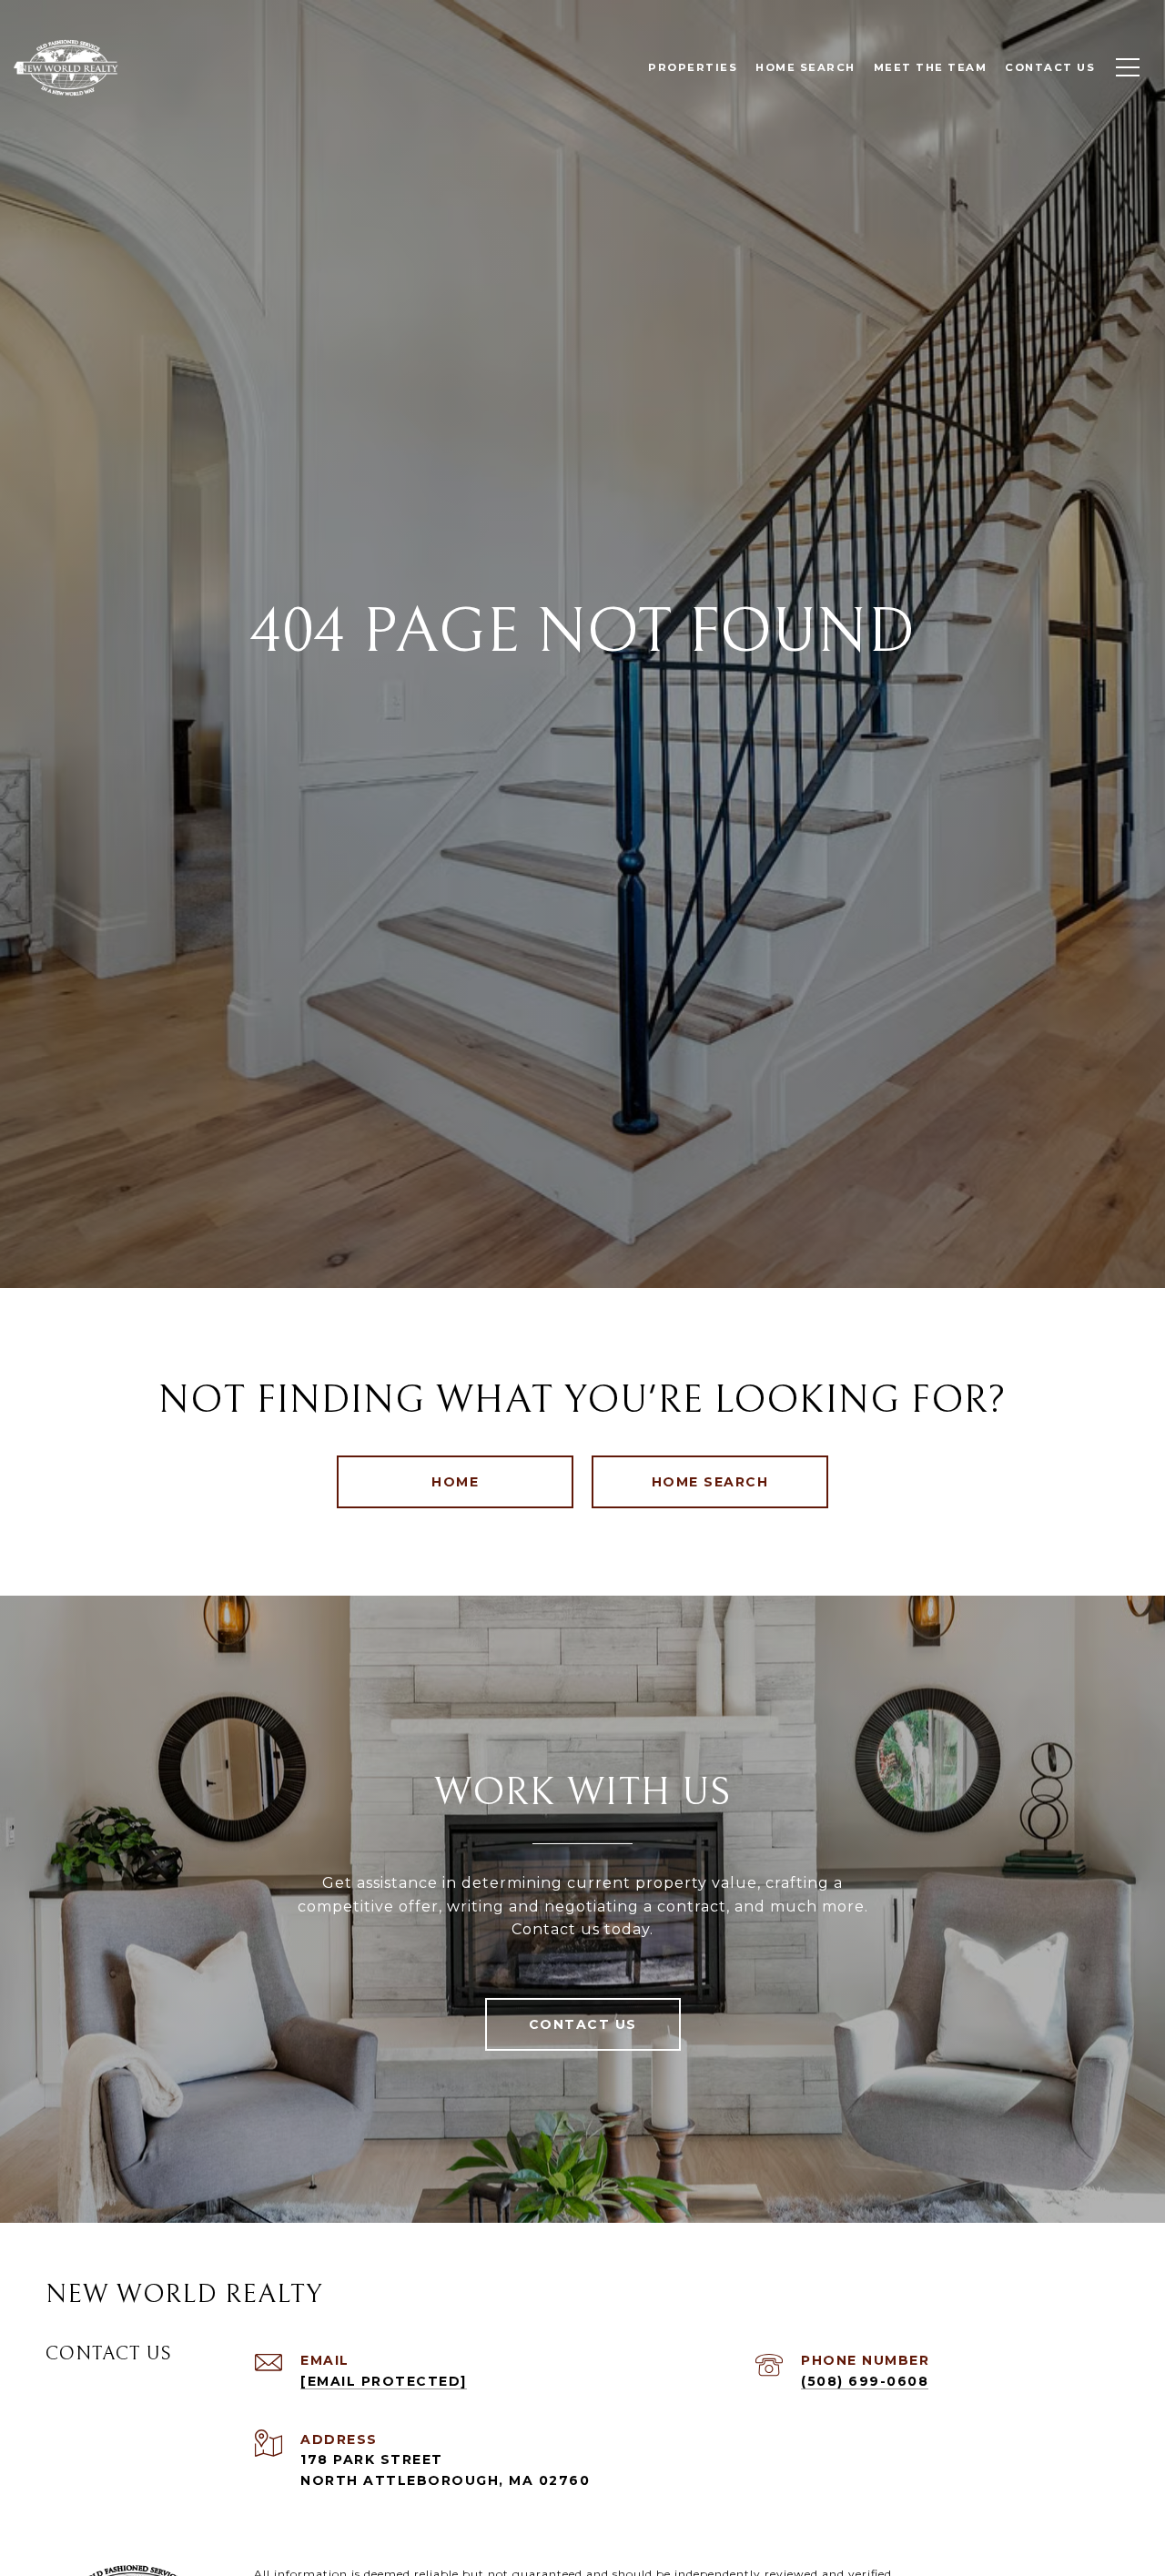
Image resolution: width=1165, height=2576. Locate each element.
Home (455, 1482)
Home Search (710, 1482)
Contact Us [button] (583, 2024)
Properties (693, 67)
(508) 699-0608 (865, 2381)
